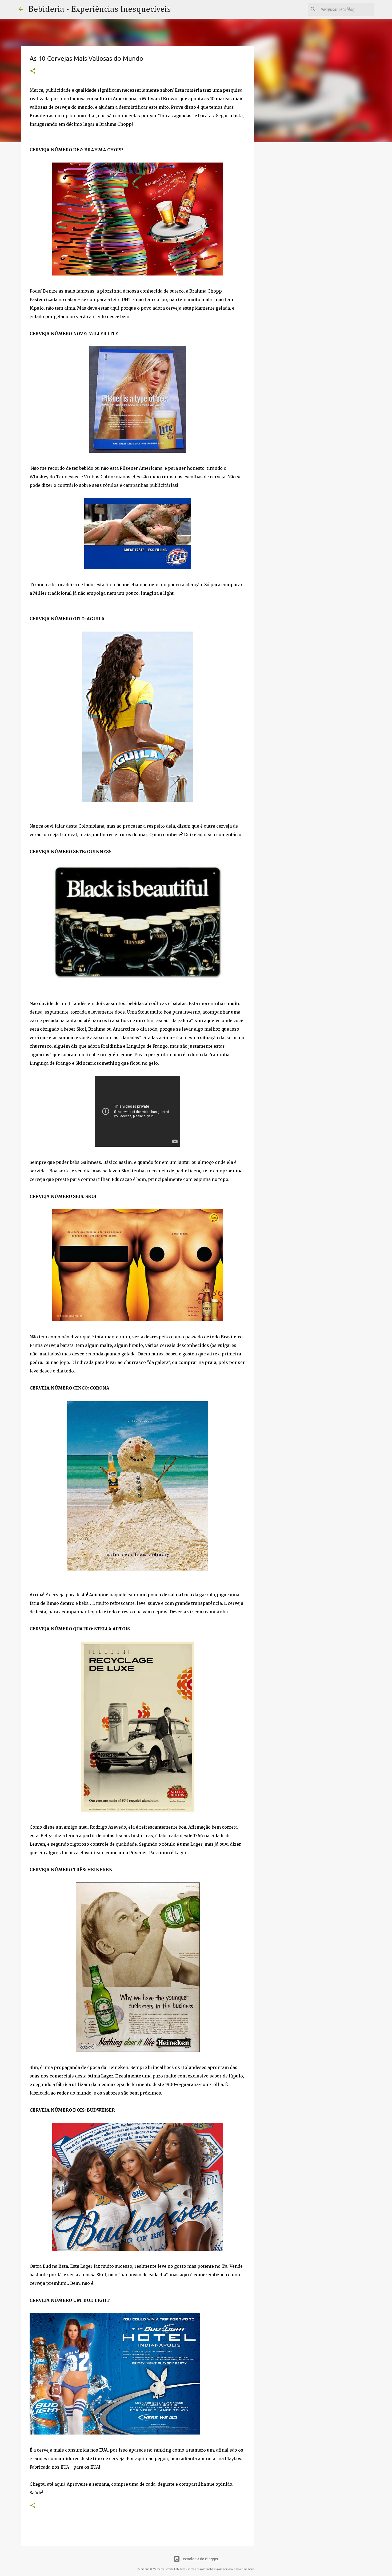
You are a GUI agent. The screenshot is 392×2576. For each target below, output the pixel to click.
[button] (33, 71)
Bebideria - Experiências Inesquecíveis (100, 9)
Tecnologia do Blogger (199, 2559)
